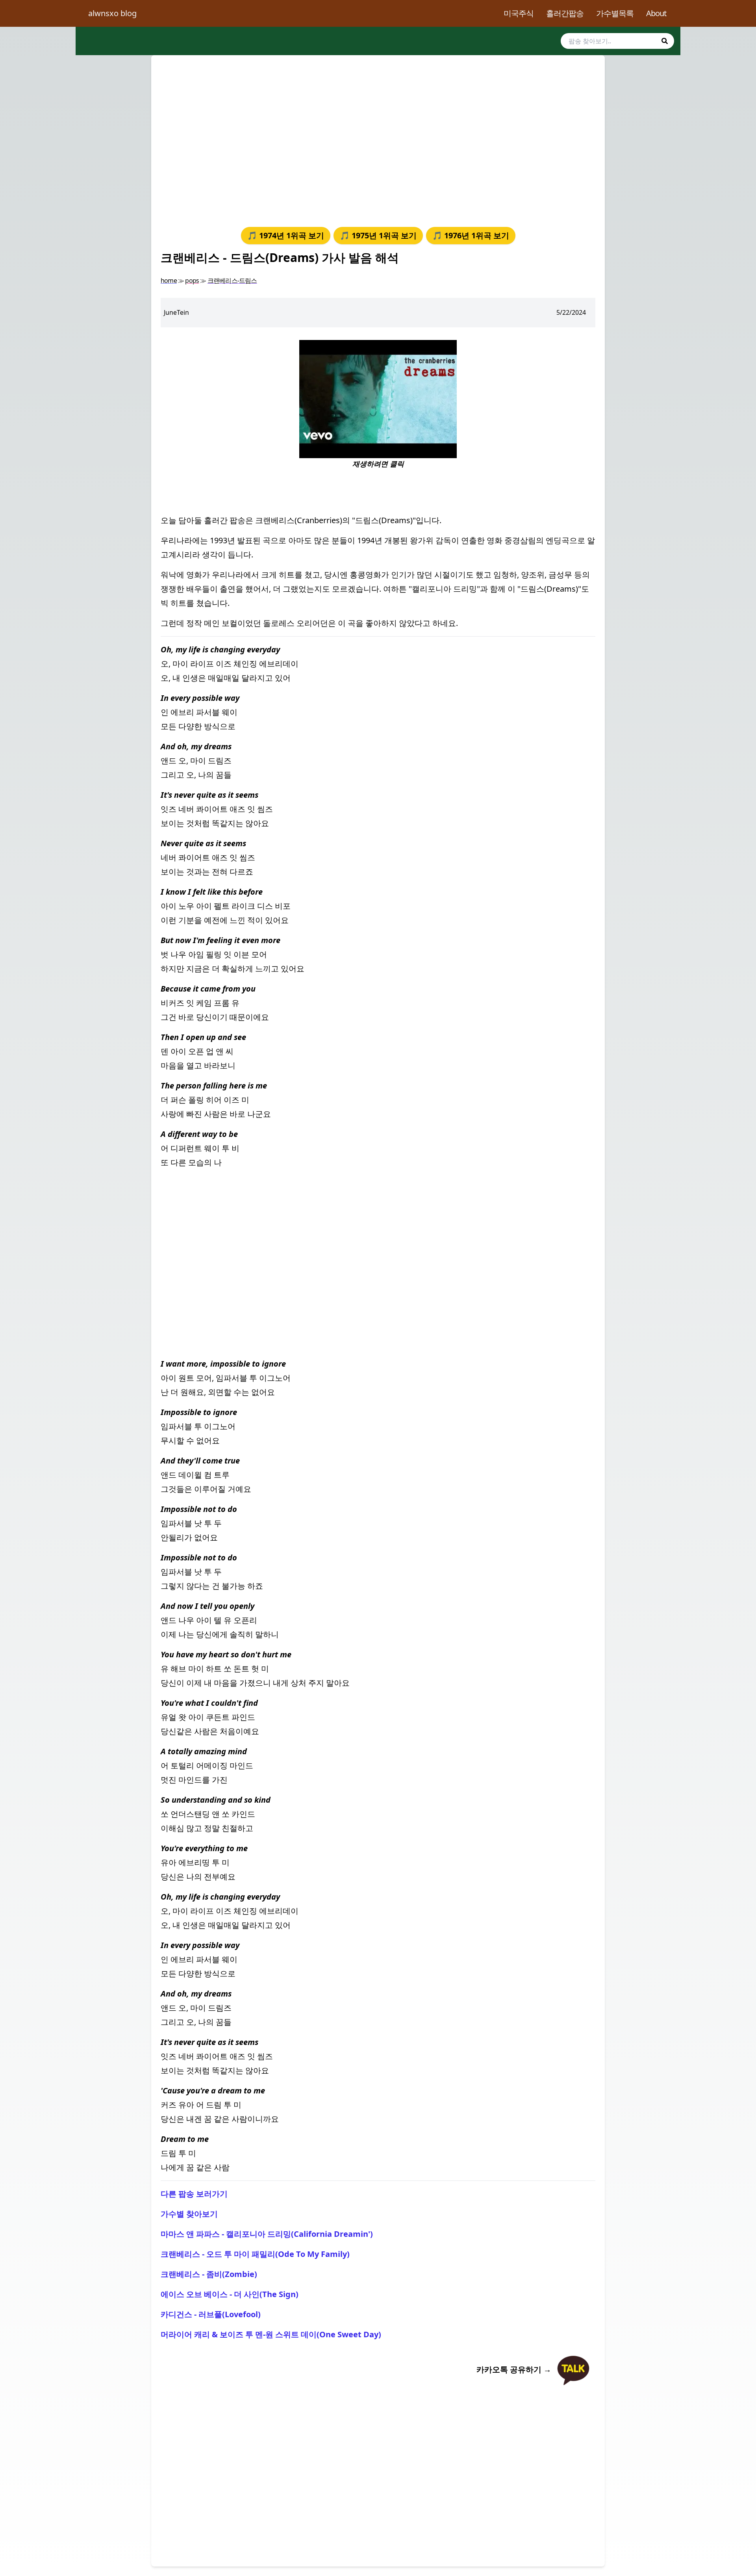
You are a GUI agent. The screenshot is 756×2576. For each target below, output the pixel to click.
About (656, 13)
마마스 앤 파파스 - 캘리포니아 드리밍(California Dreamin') (267, 2234)
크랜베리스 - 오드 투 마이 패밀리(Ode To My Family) (255, 2254)
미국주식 (519, 13)
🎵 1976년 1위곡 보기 (471, 235)
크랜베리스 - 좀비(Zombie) (209, 2274)
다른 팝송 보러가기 (194, 2194)
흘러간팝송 (565, 13)
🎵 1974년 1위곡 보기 (286, 235)
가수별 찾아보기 (189, 2214)
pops (192, 280)
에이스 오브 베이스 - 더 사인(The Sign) (230, 2294)
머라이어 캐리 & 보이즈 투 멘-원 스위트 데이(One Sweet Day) (271, 2334)
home (169, 280)
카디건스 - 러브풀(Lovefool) (211, 2314)
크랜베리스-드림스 (232, 280)
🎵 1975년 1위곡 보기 (378, 235)
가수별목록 (615, 13)
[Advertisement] (378, 139)
